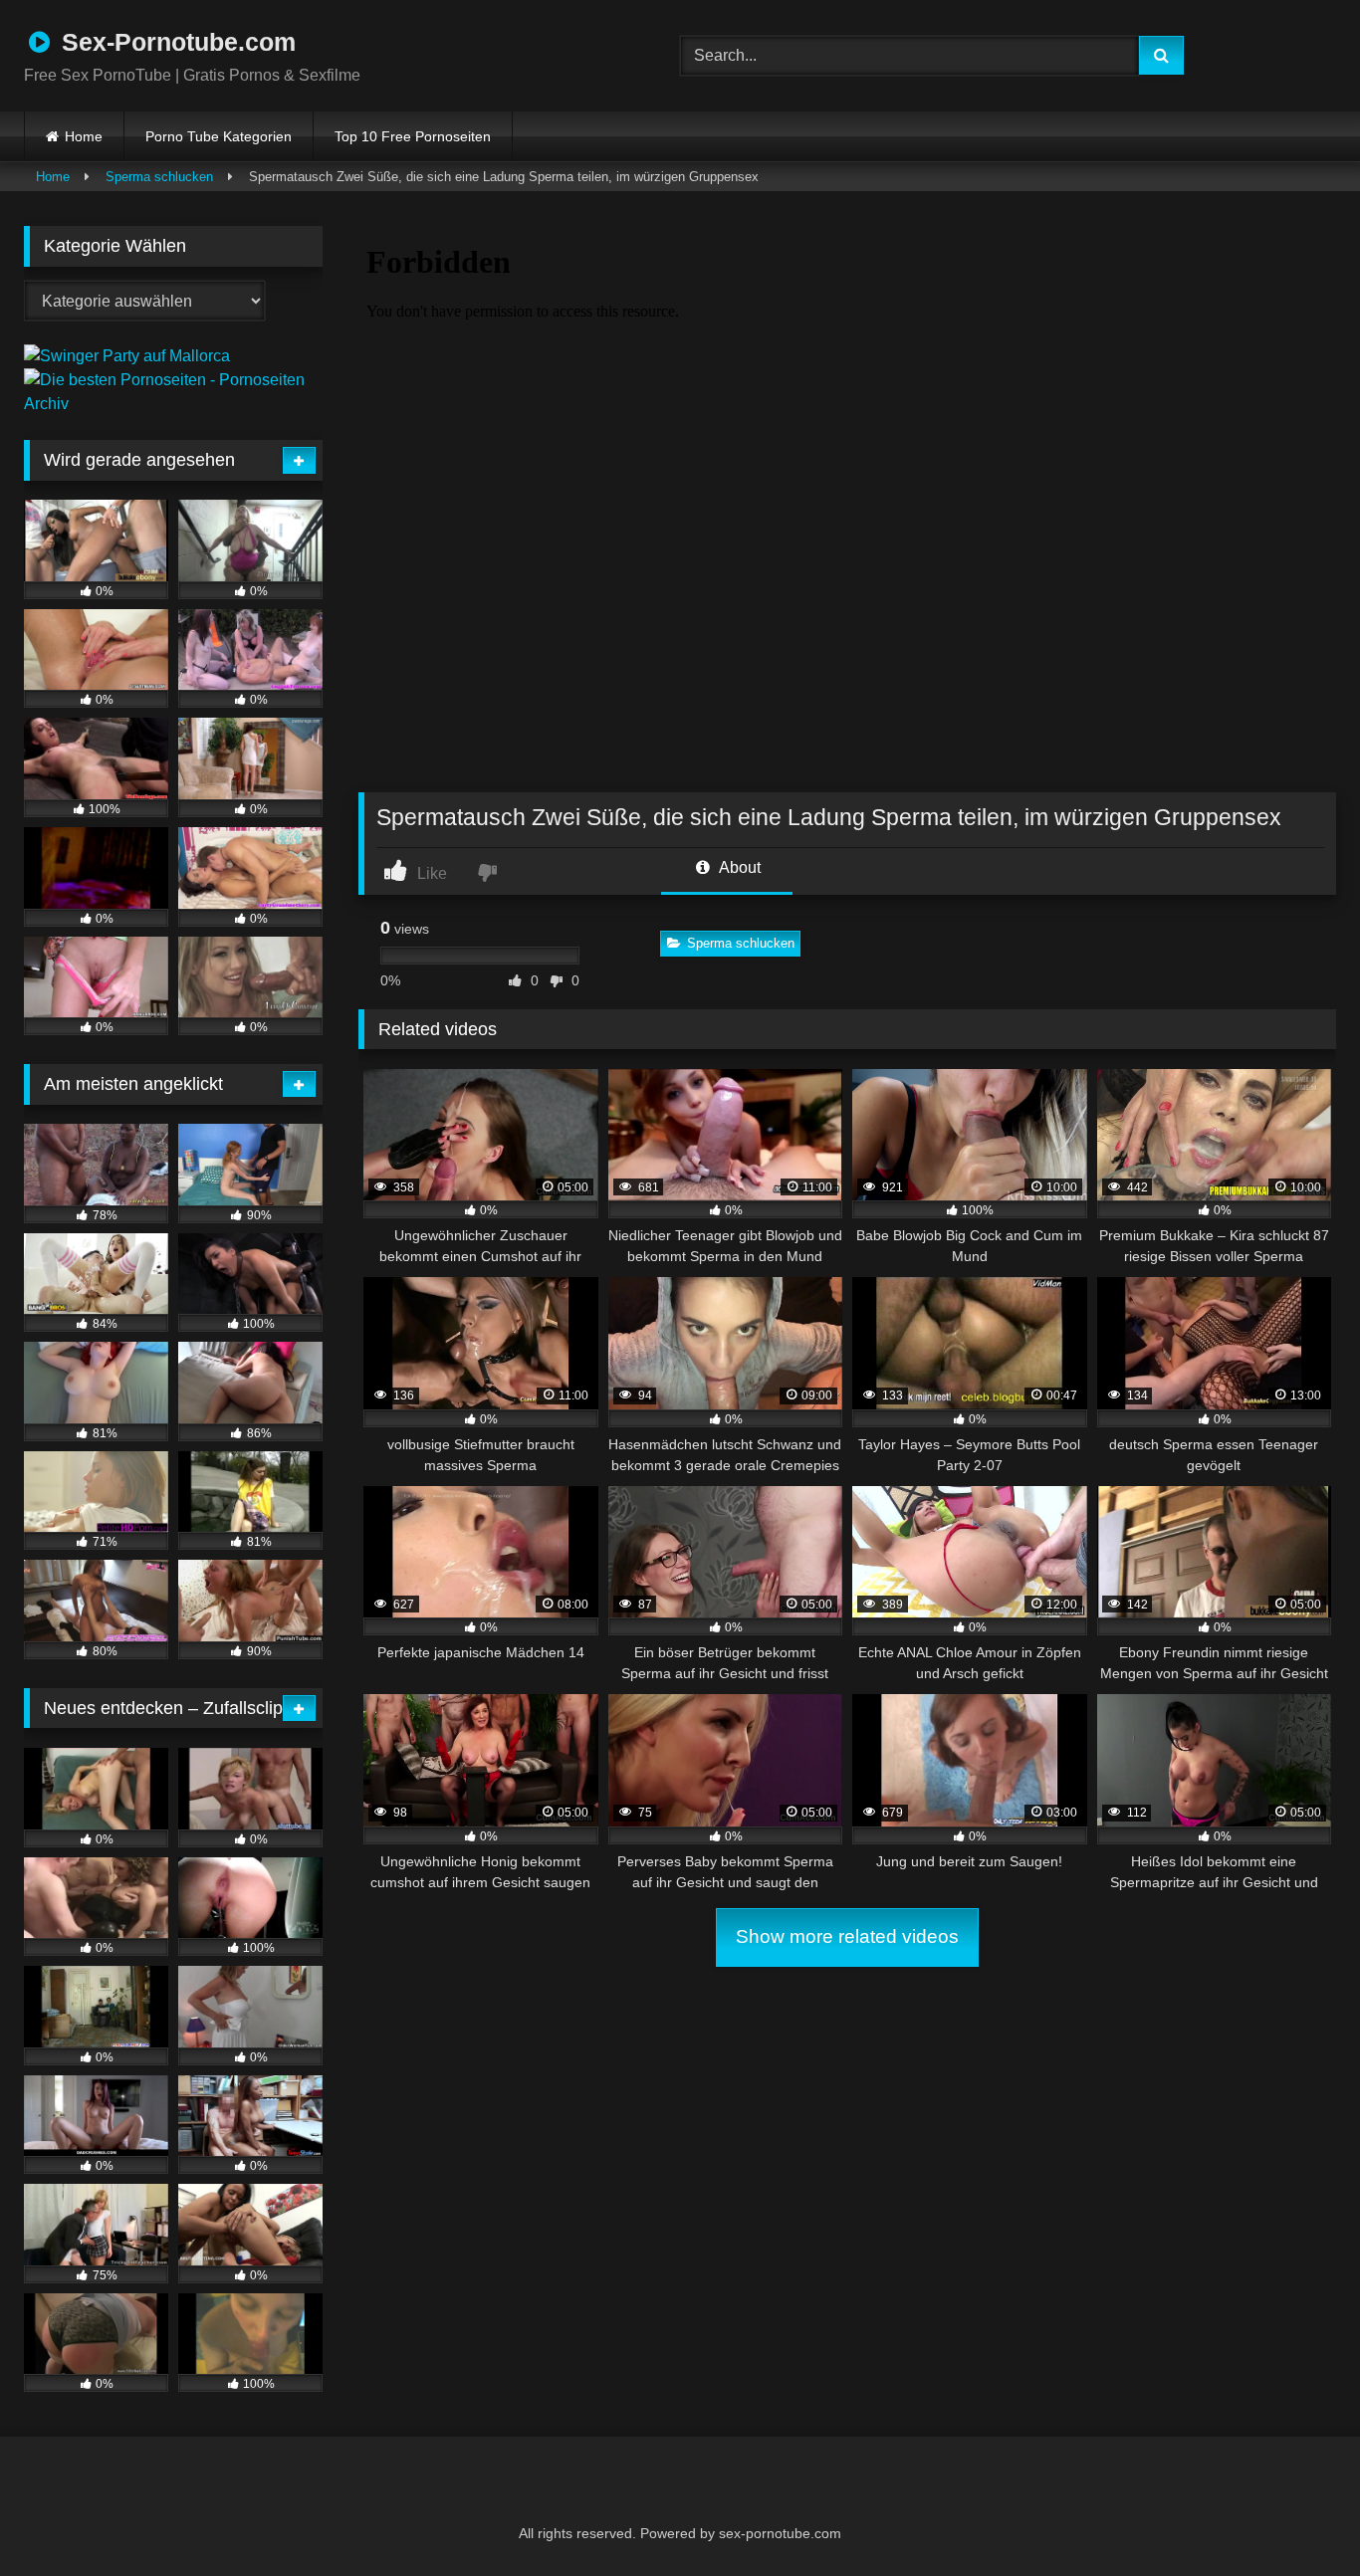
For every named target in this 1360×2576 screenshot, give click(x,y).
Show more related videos (847, 1936)
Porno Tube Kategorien (219, 136)
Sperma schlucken (159, 177)
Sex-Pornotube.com (175, 42)
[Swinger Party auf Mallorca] (127, 356)
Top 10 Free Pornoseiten (413, 136)
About (738, 867)
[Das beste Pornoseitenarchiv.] (173, 404)
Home (84, 136)
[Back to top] (1296, 2517)
